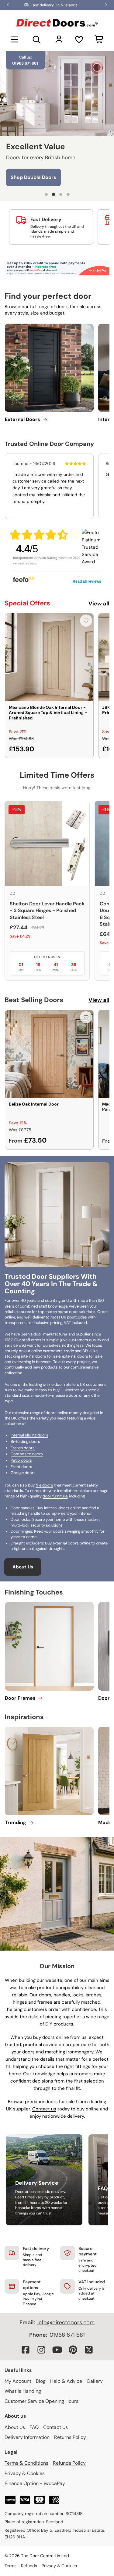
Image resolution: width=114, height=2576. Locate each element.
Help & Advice (66, 2381)
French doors (23, 1448)
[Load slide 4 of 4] (68, 194)
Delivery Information (27, 2437)
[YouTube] (57, 2350)
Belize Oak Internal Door (34, 1104)
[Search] (37, 39)
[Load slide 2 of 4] (54, 194)
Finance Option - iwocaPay (35, 2483)
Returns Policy (70, 2437)
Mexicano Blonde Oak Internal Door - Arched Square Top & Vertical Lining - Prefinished (48, 713)
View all (99, 604)
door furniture (55, 1496)
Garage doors (23, 1473)
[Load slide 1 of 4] (46, 194)
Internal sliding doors (29, 1435)
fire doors (44, 1485)
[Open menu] (15, 39)
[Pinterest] (73, 2350)
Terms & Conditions (26, 2463)
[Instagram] (41, 2350)
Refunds (29, 2566)
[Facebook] (26, 2350)
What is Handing (23, 2391)
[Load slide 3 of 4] (61, 194)
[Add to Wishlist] (86, 621)
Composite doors (27, 1454)
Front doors (21, 1467)
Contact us (44, 2109)
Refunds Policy (69, 2463)
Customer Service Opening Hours (41, 2401)
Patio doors (21, 1460)
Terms (10, 2566)
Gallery (95, 2381)
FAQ (34, 2427)
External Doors (22, 419)
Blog (41, 2381)
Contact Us (55, 2427)
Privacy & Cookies (25, 2473)
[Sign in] (59, 39)
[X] (89, 2350)
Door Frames (20, 1698)
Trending (16, 1822)
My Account (18, 2381)
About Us (23, 1567)
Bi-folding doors (25, 1441)
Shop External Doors (35, 177)
